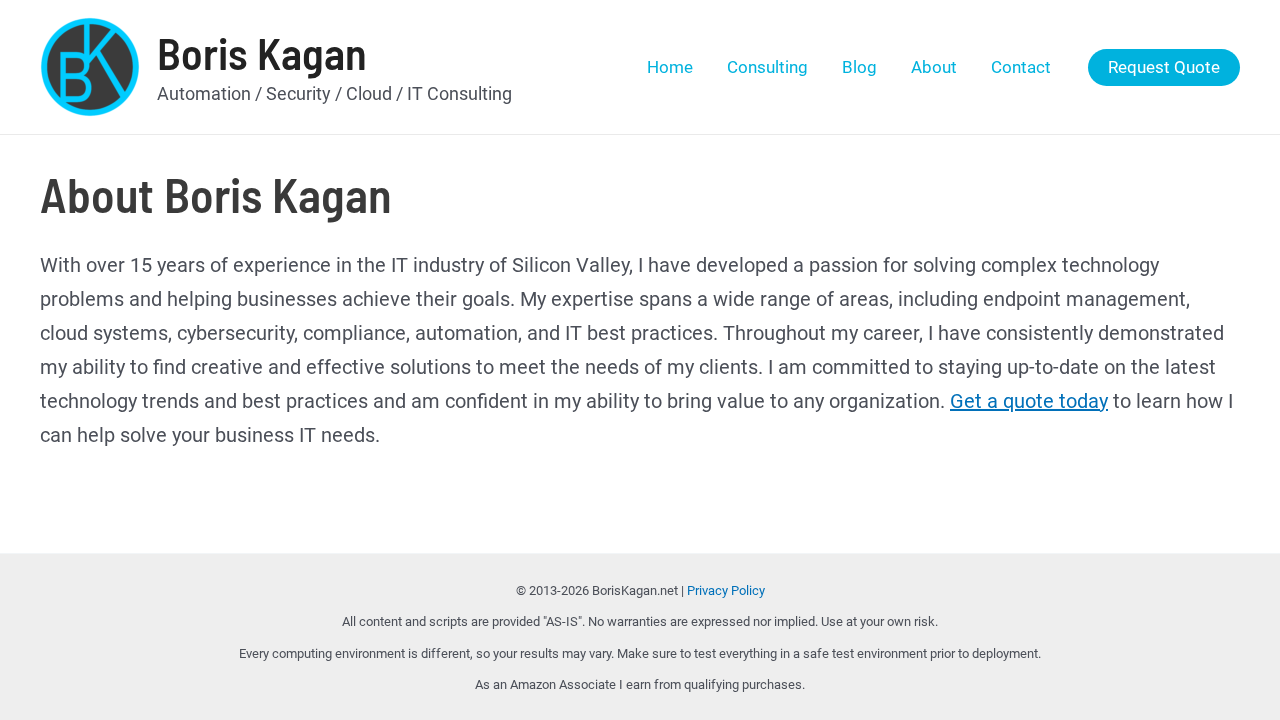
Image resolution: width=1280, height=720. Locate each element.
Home (670, 67)
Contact (1021, 67)
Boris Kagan (262, 52)
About (934, 67)
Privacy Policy (726, 590)
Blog (859, 67)
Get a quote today (1029, 401)
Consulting (767, 67)
